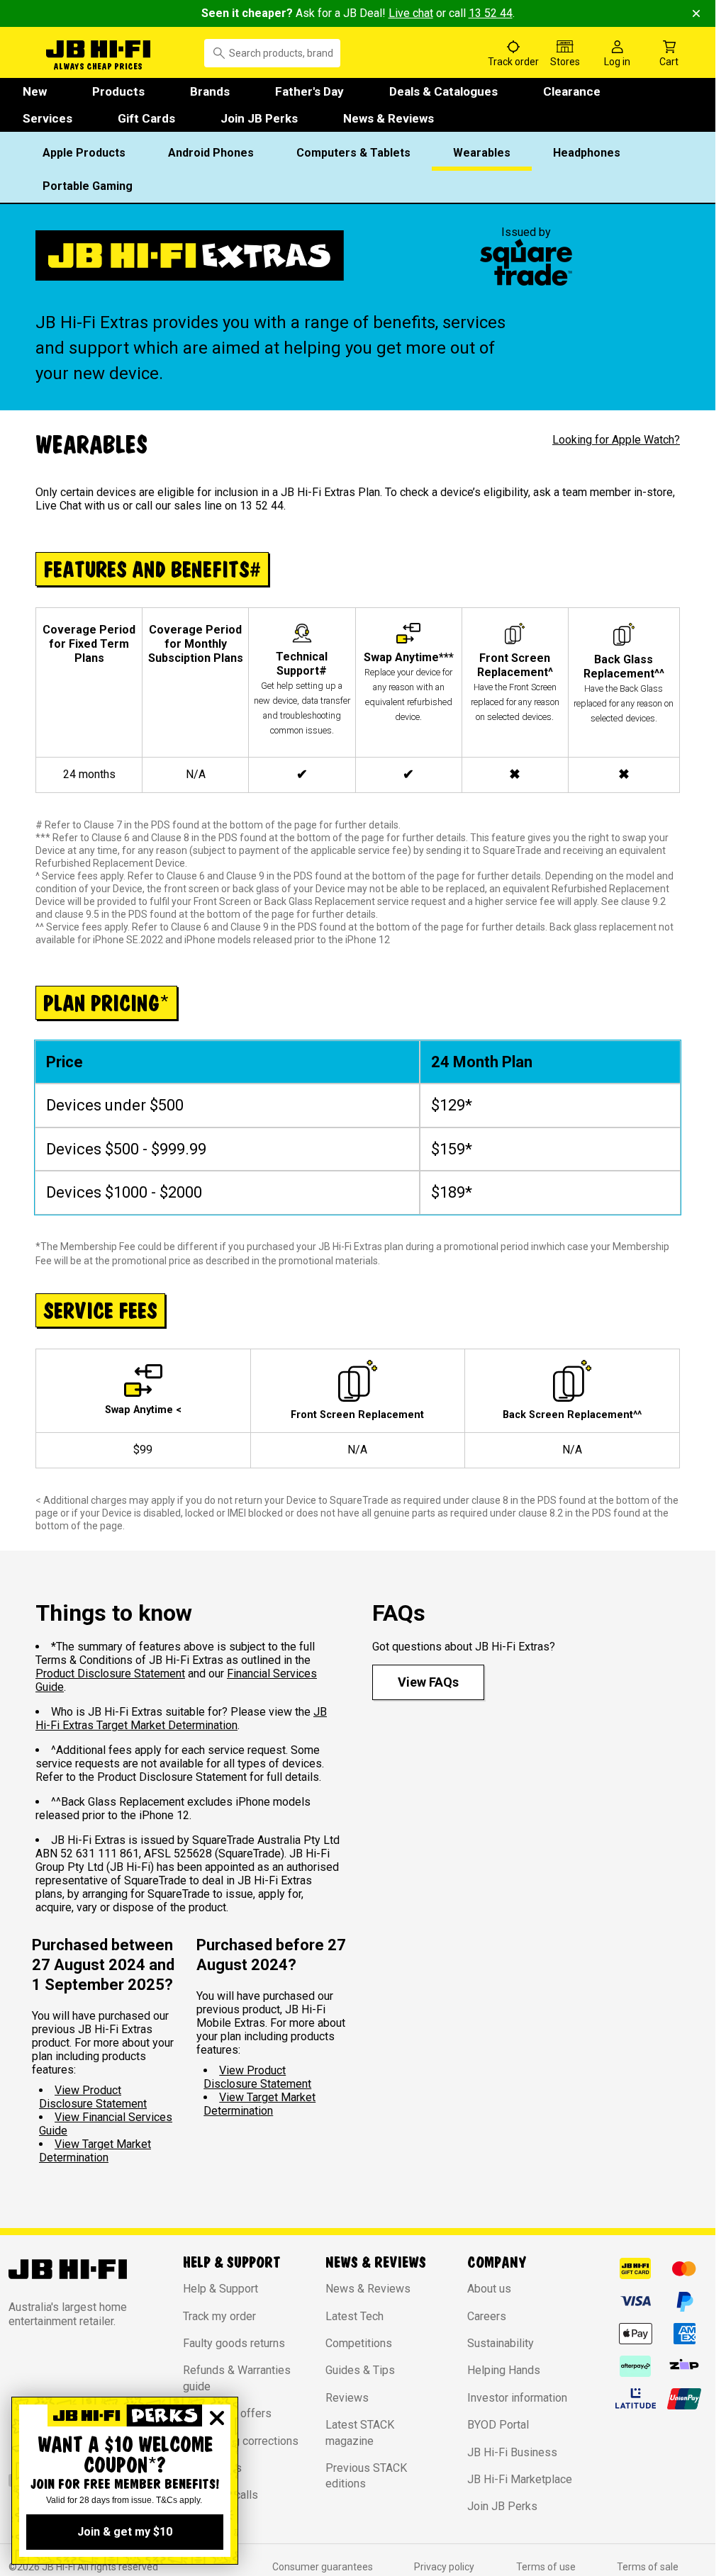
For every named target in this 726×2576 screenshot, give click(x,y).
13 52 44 (491, 13)
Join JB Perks (259, 118)
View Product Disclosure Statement (93, 2097)
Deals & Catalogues (443, 91)
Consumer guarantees (323, 2567)
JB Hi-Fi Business (512, 2452)
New (35, 91)
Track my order (219, 2316)
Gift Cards (146, 118)
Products (118, 91)
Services (48, 118)
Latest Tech (354, 2316)
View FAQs (428, 1682)
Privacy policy (444, 2567)
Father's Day (309, 91)
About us (489, 2289)
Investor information (517, 2398)
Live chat (411, 13)
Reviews (347, 2398)
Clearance (572, 91)
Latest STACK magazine (360, 2432)
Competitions (359, 2343)
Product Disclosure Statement (110, 1674)
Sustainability (501, 2343)
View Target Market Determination (95, 2151)
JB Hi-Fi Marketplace (520, 2479)
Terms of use (546, 2567)
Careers (487, 2316)
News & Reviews (389, 118)
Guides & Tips (360, 2370)
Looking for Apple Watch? (616, 440)
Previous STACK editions (366, 2476)
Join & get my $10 (125, 2532)
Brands (210, 91)
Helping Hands (504, 2370)
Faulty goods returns (234, 2343)
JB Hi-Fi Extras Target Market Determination (181, 1719)
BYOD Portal (498, 2425)
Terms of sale (648, 2567)
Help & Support (220, 2289)
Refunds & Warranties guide (237, 2378)
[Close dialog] (217, 2418)
